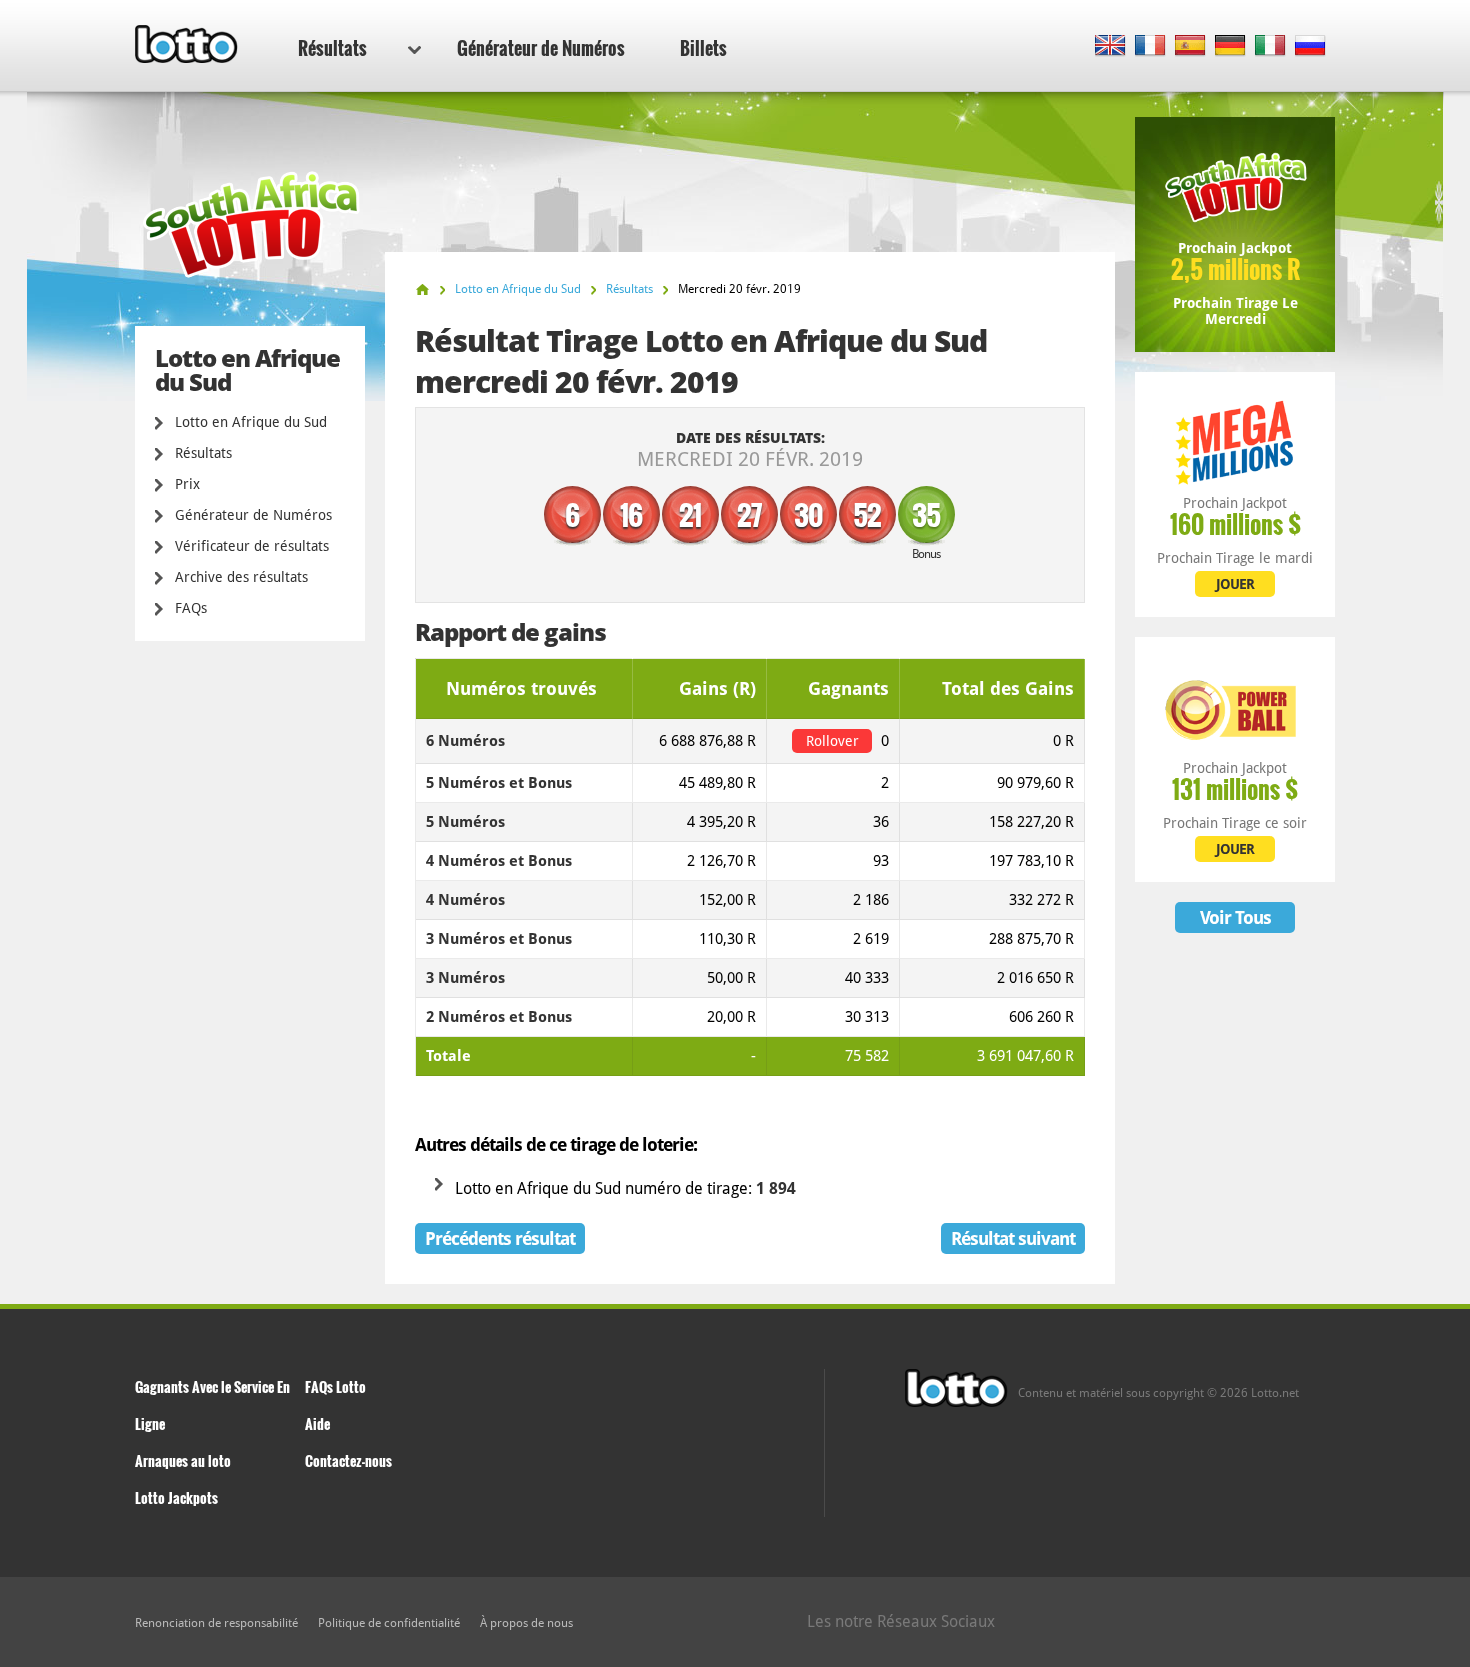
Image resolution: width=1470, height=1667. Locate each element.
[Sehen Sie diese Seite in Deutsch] (1230, 46)
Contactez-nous (348, 1460)
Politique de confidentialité (389, 1623)
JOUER (1235, 584)
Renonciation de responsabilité (216, 1623)
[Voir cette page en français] (1150, 46)
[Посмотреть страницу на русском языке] (1310, 46)
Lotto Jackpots (176, 1497)
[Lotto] (422, 289)
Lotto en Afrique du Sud (251, 422)
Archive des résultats (241, 577)
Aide (317, 1423)
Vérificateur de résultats (252, 546)
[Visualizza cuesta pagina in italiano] (1270, 46)
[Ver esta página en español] (1190, 46)
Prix (187, 484)
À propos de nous (526, 1623)
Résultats (332, 48)
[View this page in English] (1110, 46)
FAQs (191, 608)
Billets (703, 48)
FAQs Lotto (335, 1386)
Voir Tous (1235, 917)
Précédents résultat (500, 1238)
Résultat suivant (1013, 1238)
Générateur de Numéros (541, 48)
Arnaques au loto (183, 1460)
